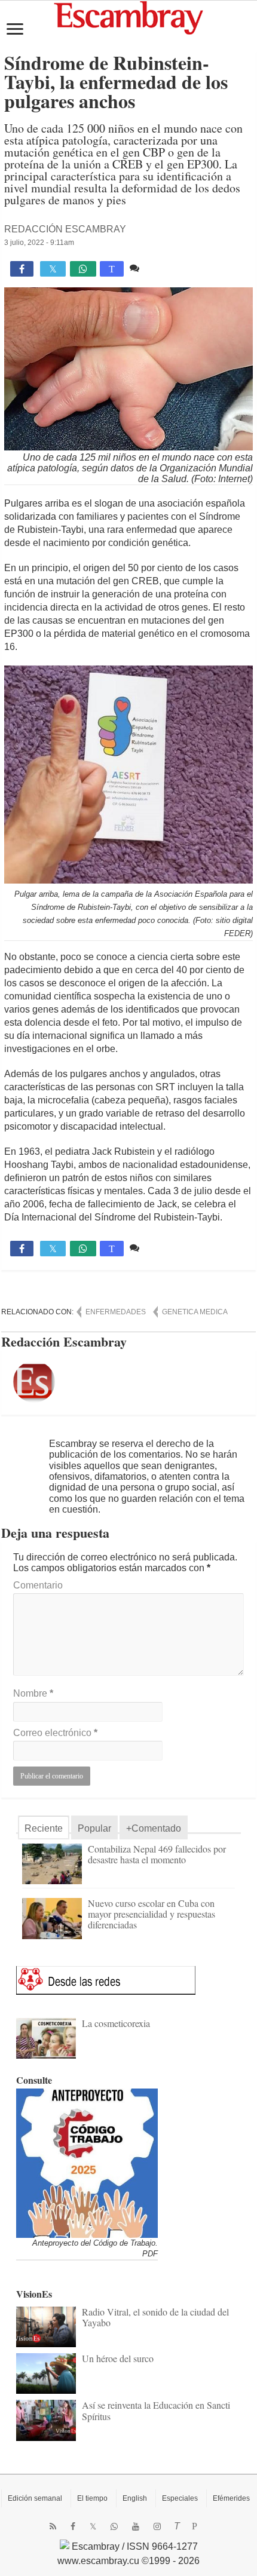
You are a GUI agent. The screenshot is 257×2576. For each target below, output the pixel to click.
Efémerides (231, 2498)
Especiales (180, 2498)
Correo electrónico (55, 1733)
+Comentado (154, 1828)
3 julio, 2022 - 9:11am (39, 243)
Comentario (38, 1585)
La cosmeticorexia (116, 2023)
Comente (162, 268)
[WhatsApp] (114, 2526)
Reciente (44, 1828)
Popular (94, 1828)
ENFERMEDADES (116, 1312)
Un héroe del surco (118, 2358)
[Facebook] (73, 2526)
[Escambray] (128, 17)
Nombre (33, 1693)
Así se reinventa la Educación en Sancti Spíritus (156, 2410)
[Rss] (53, 2526)
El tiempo (92, 2498)
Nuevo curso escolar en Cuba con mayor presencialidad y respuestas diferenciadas (152, 1914)
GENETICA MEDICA (195, 1312)
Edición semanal (35, 2498)
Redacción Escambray (65, 229)
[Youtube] (136, 2526)
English (135, 2498)
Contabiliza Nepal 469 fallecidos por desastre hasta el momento (157, 1854)
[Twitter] (93, 2526)
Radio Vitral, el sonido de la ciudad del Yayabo (155, 2317)
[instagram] (157, 2526)
